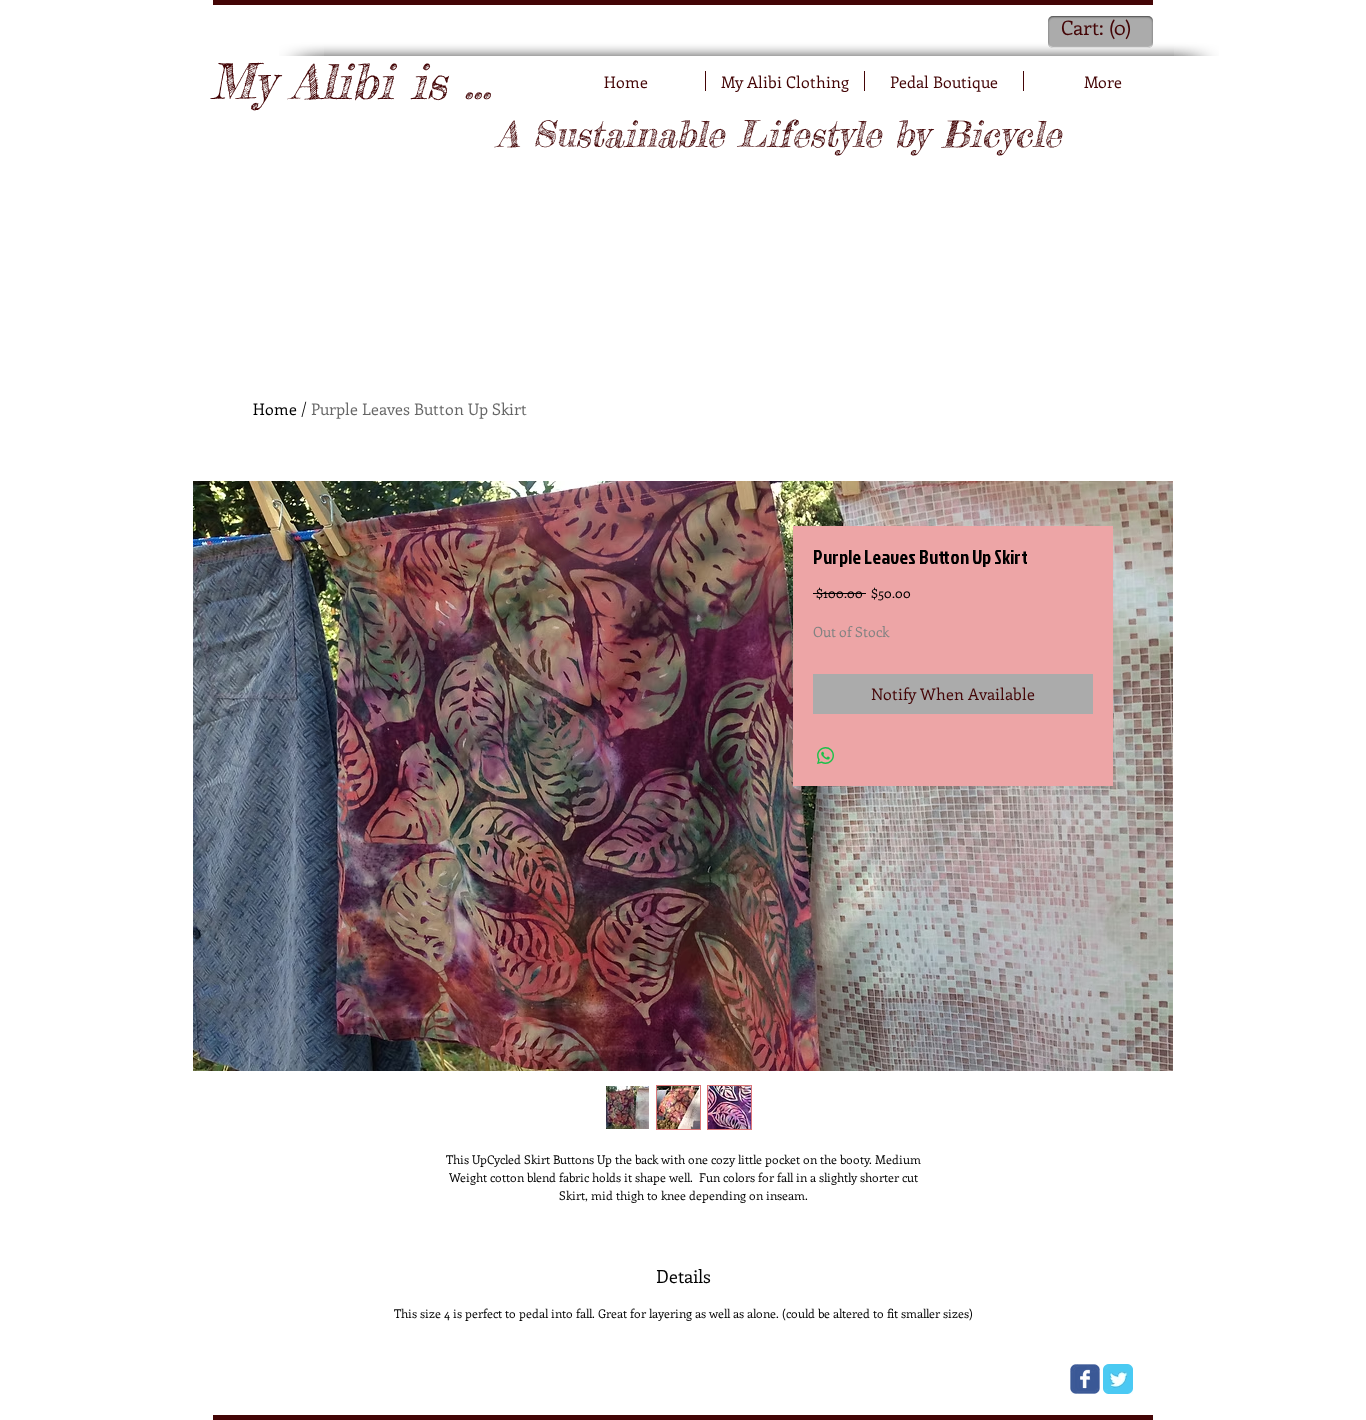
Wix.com (467, 1377)
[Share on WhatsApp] (826, 756)
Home (275, 408)
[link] (1099, 28)
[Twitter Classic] (1118, 1379)
